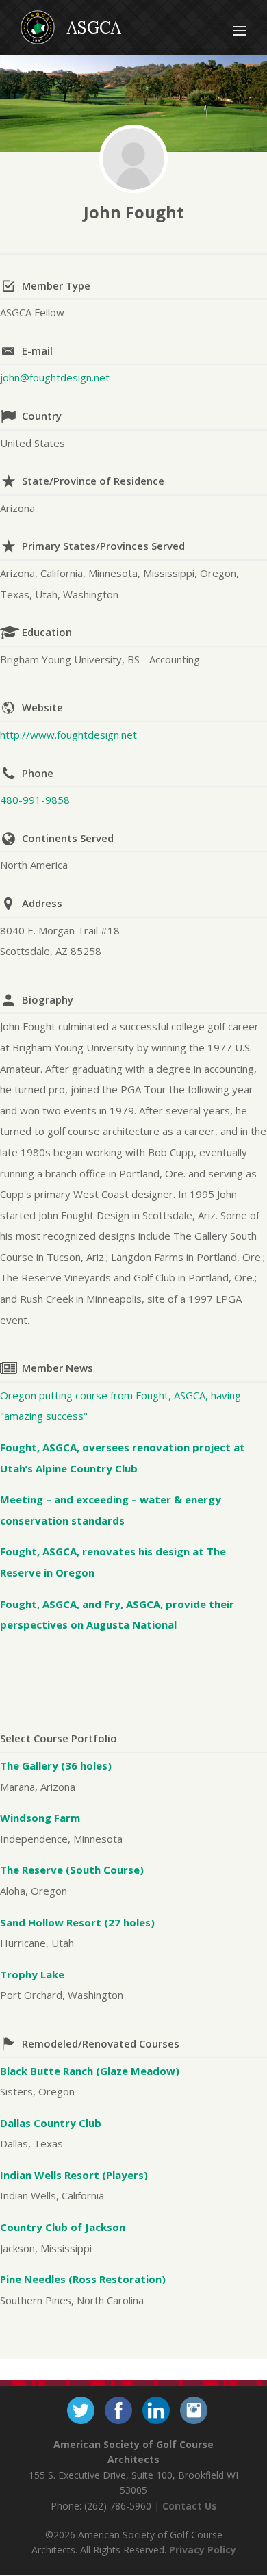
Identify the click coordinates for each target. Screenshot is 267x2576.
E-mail (37, 350)
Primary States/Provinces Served (103, 546)
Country (42, 416)
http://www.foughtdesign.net (68, 735)
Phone (38, 773)
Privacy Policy (203, 2550)
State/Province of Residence (93, 481)
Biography (48, 999)
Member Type (56, 285)
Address (42, 903)
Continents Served (68, 838)
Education (47, 632)
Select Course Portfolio (59, 1738)
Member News (58, 1368)
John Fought (134, 212)
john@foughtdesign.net (55, 377)
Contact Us (190, 2506)
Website (42, 707)
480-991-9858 (35, 800)
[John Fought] (133, 159)
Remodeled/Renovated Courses (101, 2043)
